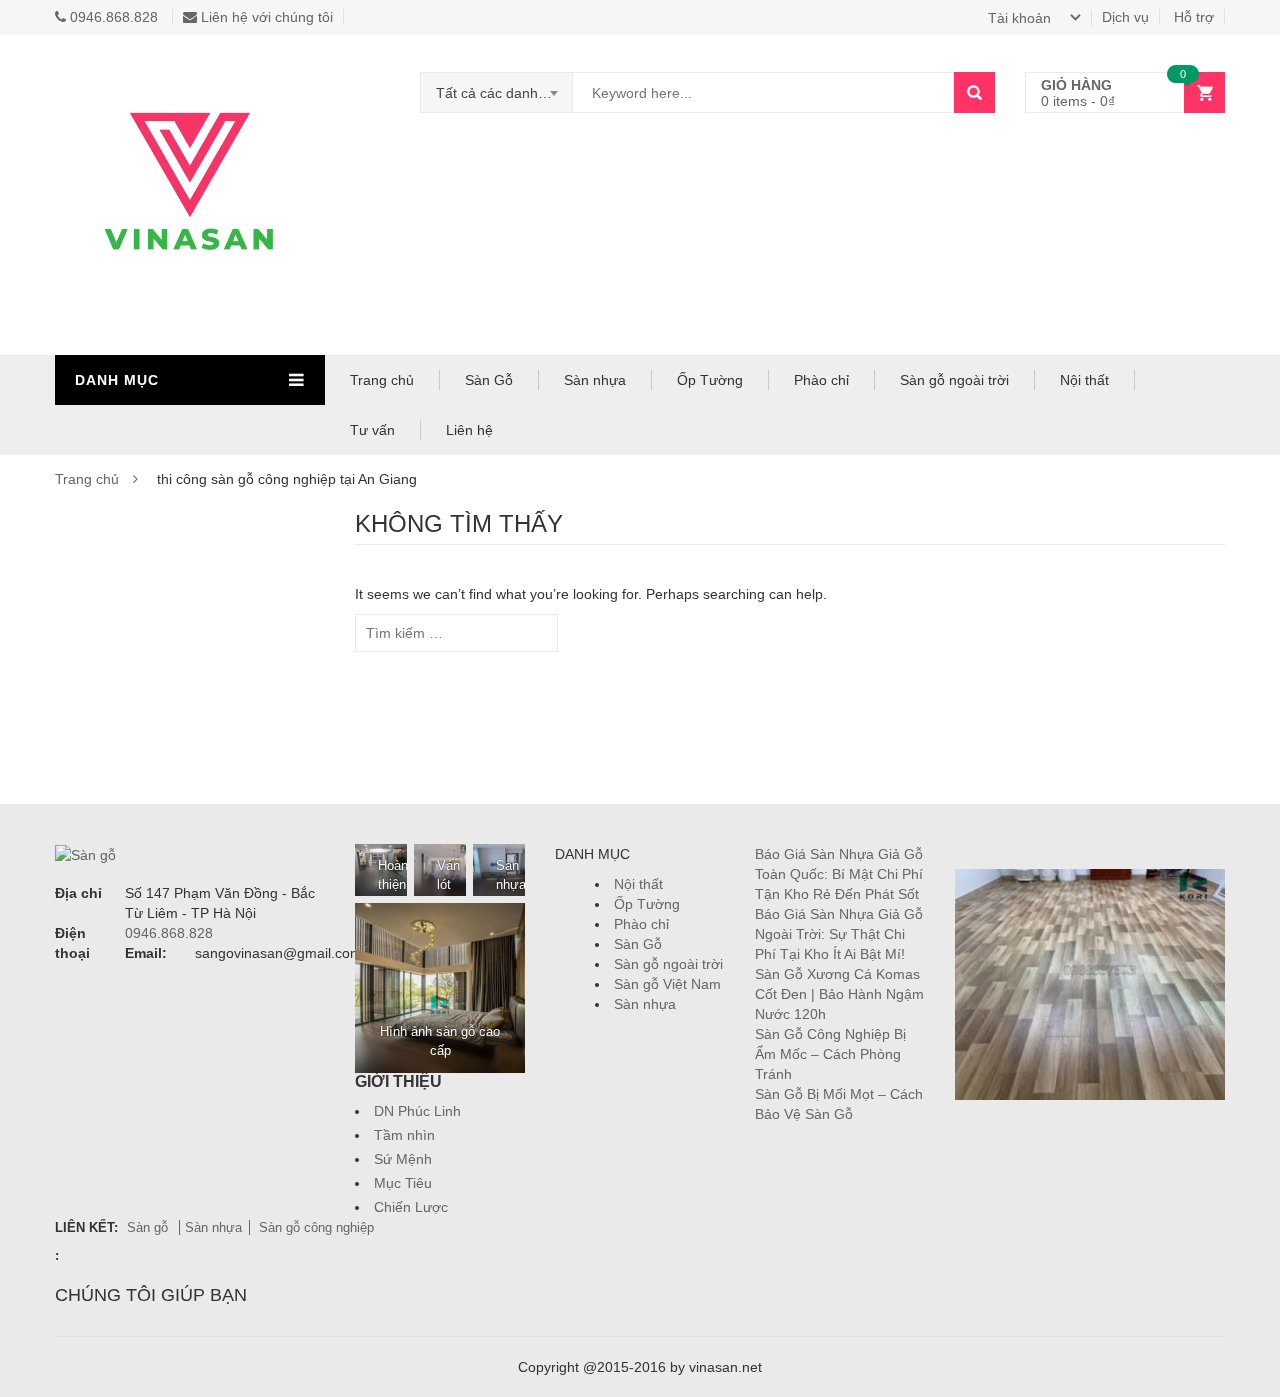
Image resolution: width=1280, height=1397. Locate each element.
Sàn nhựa (595, 380)
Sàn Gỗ (489, 380)
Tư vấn (372, 430)
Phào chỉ (821, 380)
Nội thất (1084, 380)
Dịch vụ (1125, 17)
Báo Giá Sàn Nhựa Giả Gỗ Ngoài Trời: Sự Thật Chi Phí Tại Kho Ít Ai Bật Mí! (839, 934)
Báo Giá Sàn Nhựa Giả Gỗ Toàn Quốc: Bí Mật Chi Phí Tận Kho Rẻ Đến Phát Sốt (839, 874)
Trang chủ (382, 380)
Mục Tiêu (403, 1183)
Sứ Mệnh (403, 1159)
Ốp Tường (710, 380)
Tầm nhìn (404, 1135)
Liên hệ (469, 430)
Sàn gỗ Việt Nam (667, 984)
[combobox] (497, 93)
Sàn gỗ (149, 1227)
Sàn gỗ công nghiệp (316, 1227)
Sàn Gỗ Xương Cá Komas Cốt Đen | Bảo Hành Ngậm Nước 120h (839, 994)
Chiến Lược (411, 1207)
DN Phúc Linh (417, 1111)
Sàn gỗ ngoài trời (954, 380)
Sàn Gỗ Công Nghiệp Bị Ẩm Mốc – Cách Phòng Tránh (830, 1054)
